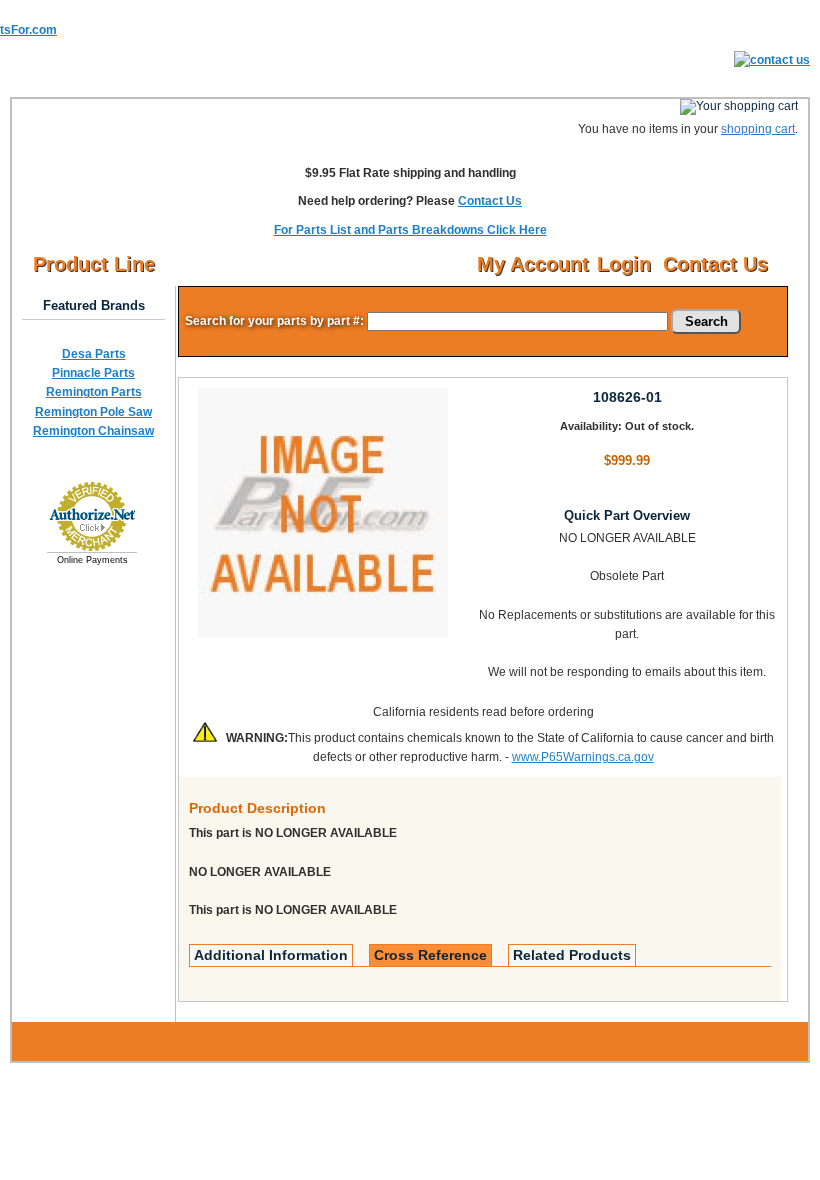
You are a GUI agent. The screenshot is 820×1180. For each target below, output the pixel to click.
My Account (533, 264)
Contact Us (490, 201)
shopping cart (758, 129)
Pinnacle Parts (93, 373)
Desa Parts (94, 354)
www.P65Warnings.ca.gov (583, 757)
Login (624, 264)
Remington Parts (94, 392)
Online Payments (92, 560)
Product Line (94, 264)
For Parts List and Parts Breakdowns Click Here (410, 230)
